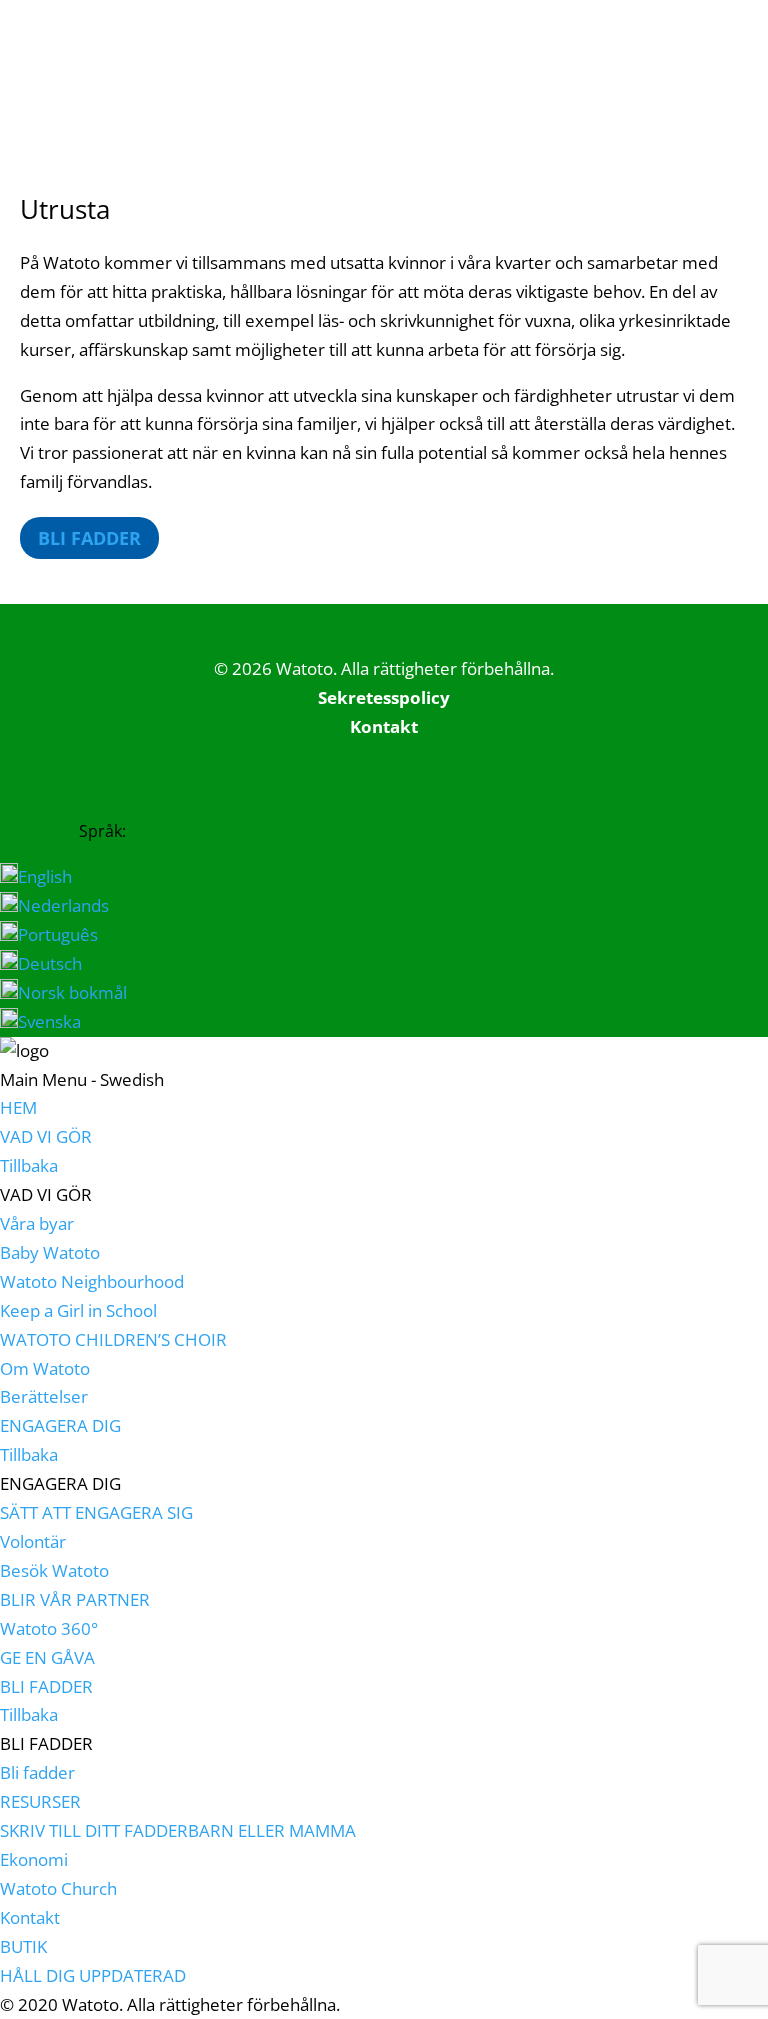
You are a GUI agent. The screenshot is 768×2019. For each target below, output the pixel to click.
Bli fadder (89, 538)
